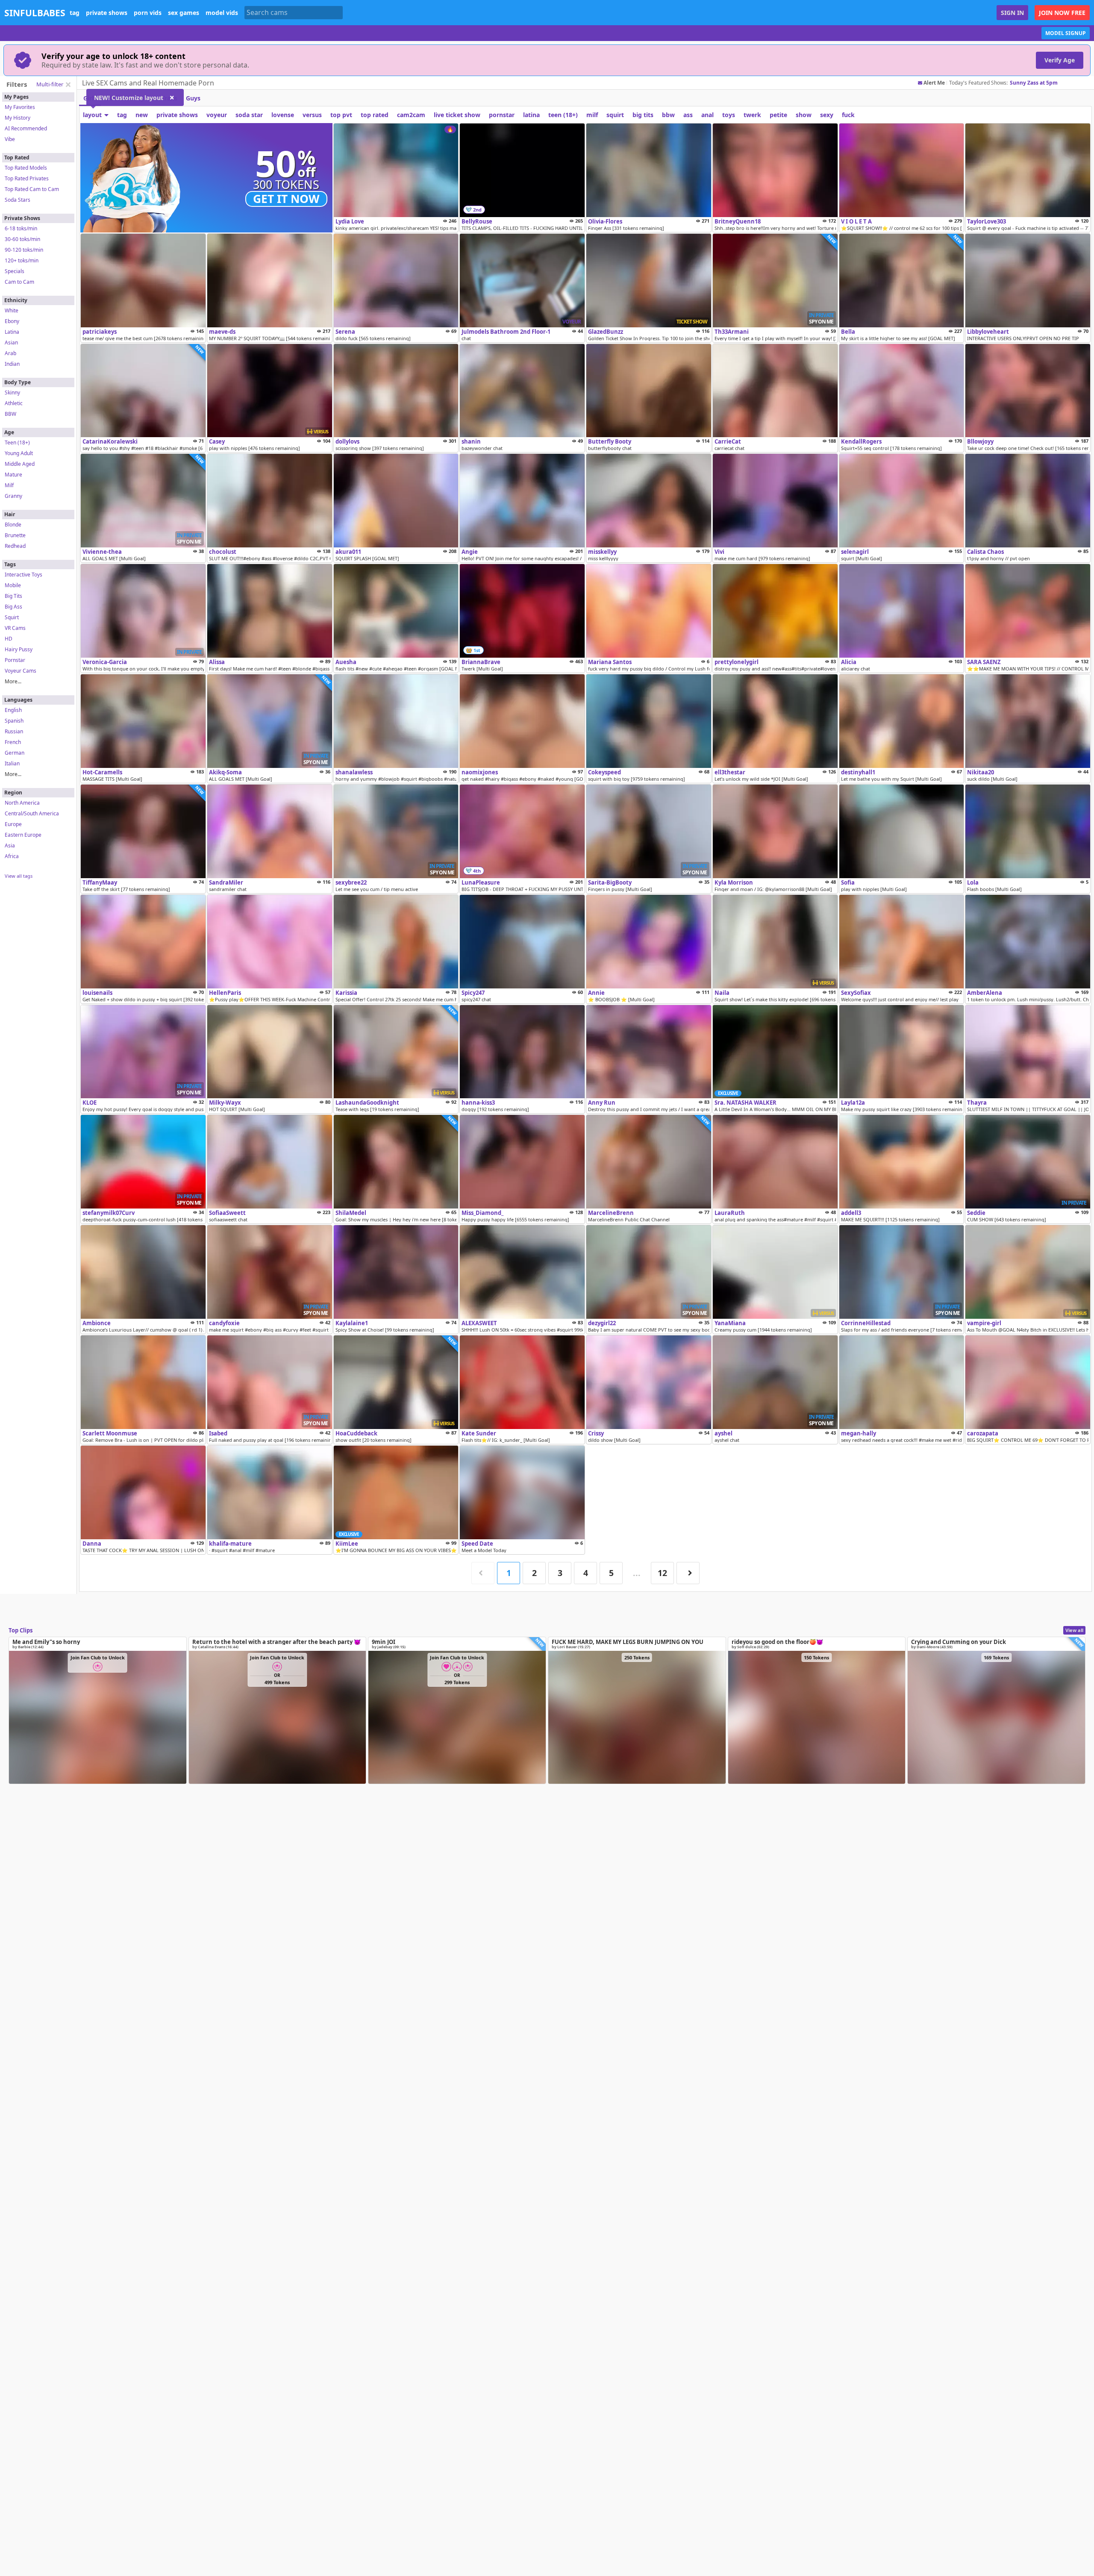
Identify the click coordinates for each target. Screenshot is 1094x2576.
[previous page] (483, 1573)
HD (9, 639)
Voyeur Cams (21, 671)
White (12, 310)
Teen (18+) (17, 443)
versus (312, 115)
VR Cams (15, 628)
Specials (15, 271)
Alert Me (934, 83)
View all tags (19, 876)
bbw (668, 115)
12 (662, 1573)
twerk (752, 115)
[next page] (688, 1573)
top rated (375, 115)
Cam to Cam (19, 282)
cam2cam (411, 115)
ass (688, 115)
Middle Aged (20, 464)
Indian (12, 364)
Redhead (15, 546)
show (804, 115)
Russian (14, 731)
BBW (10, 414)
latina (531, 115)
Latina (12, 332)
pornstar (502, 115)
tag (75, 13)
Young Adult (19, 453)
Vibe (10, 139)
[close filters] (68, 85)
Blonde (13, 525)
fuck (848, 115)
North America (22, 803)
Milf (9, 485)
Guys (193, 98)
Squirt (12, 617)
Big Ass (13, 607)
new (142, 115)
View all (1074, 1630)
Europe (13, 824)
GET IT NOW (286, 199)
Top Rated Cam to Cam (32, 189)
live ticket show (457, 115)
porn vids (148, 13)
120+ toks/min (22, 260)
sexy (827, 115)
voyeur (217, 115)
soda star (249, 115)
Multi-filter (50, 84)
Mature (13, 475)
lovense (283, 115)
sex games (184, 13)
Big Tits (13, 596)
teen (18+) (563, 115)
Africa (12, 856)
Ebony (12, 321)
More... (13, 681)
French (13, 742)
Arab (10, 353)
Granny (13, 496)
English (13, 710)
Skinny (12, 393)
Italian (12, 763)
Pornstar (15, 660)
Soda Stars (18, 200)
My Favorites (20, 107)
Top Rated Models (26, 168)
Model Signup (1066, 33)
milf (592, 115)
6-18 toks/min (21, 228)
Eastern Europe (23, 835)
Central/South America (32, 813)
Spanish (14, 721)
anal (707, 115)
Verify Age (1060, 60)
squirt (615, 115)
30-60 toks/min (22, 239)
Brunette (15, 535)
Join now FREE (1062, 13)
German (15, 753)
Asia (10, 845)
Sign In (1012, 13)
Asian (11, 343)
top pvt (341, 115)
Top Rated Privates (27, 178)
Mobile (13, 585)
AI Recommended (26, 128)
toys (729, 115)
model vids (222, 13)
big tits (643, 115)
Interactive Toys (24, 575)
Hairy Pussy (19, 649)
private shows (107, 13)
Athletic (14, 403)
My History (18, 118)
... (637, 1573)
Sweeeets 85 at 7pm (1035, 83)
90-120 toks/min (24, 250)
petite (778, 115)
